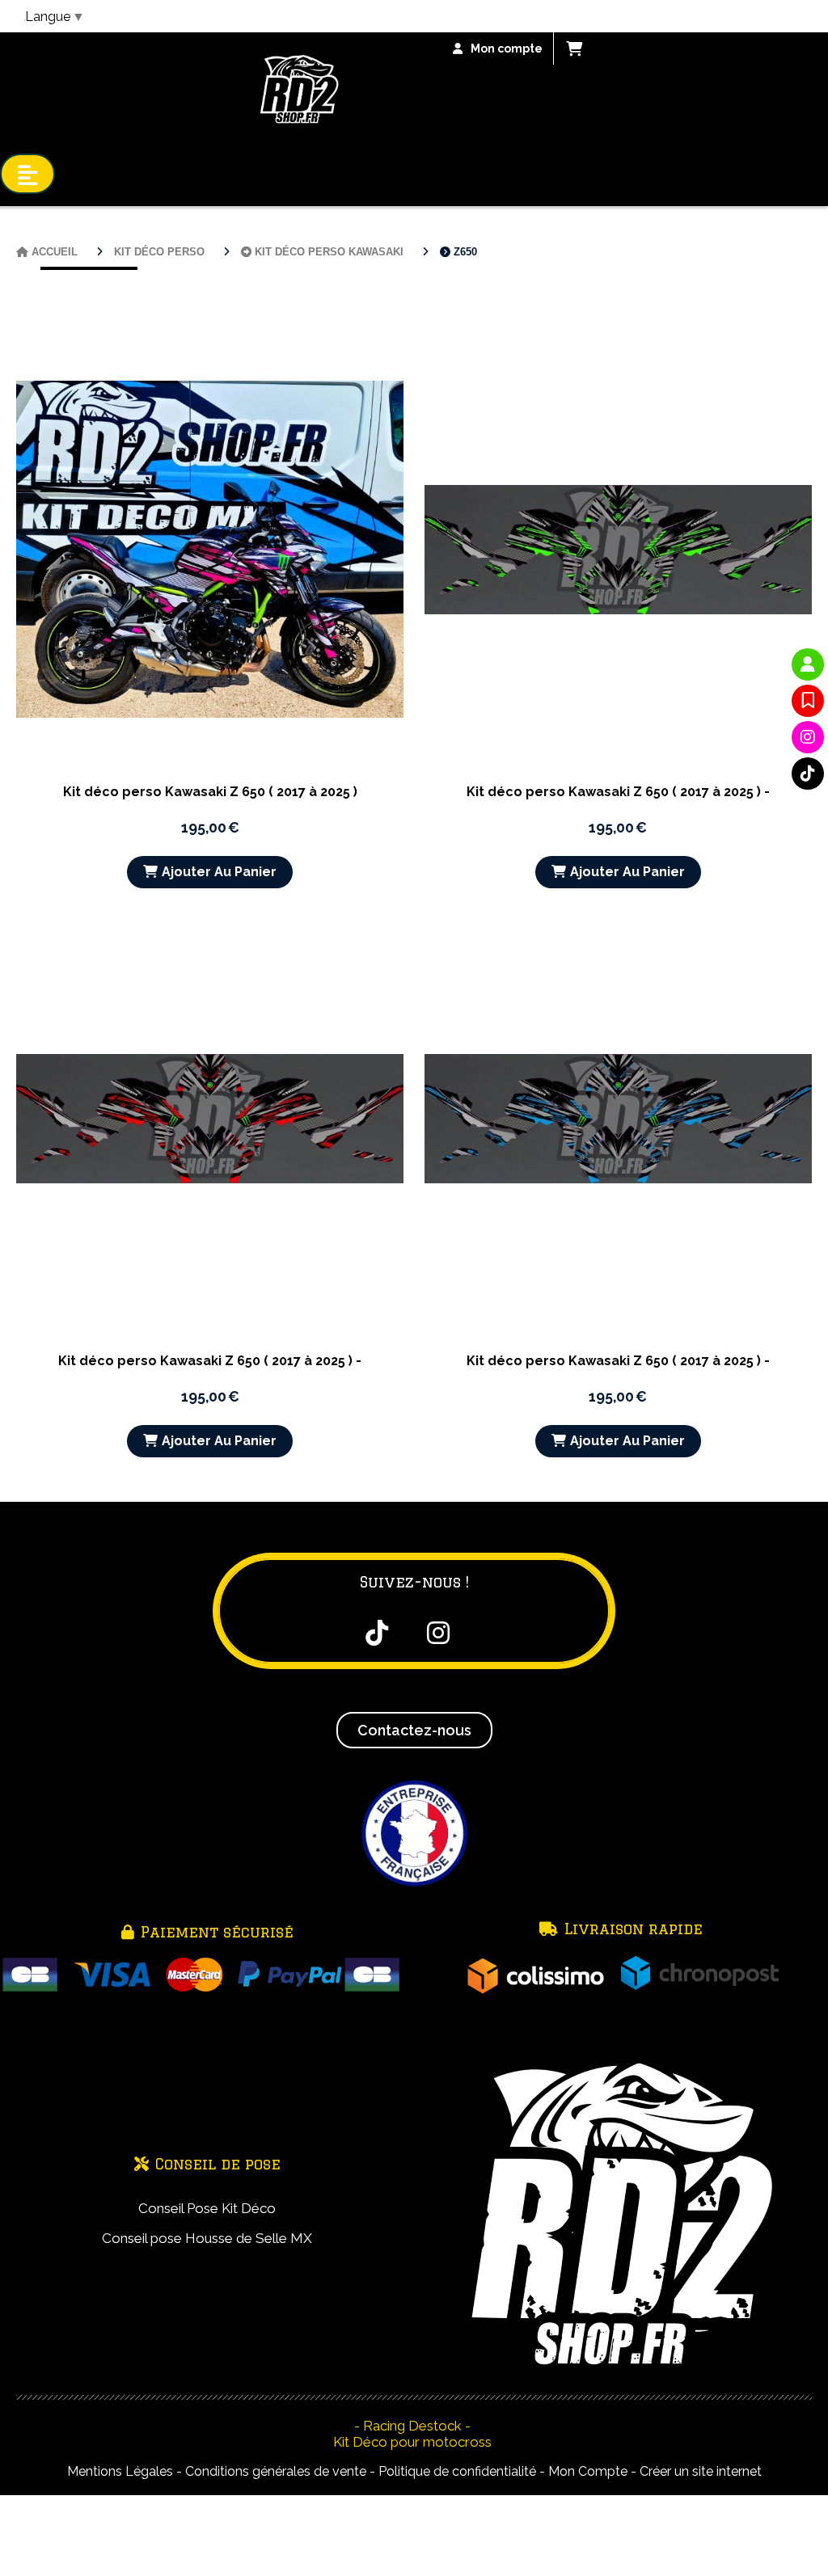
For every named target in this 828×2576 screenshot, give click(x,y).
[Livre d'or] (808, 701)
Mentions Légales (120, 2471)
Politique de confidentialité (457, 2471)
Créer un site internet (701, 2471)
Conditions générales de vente (276, 2471)
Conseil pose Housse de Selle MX (207, 2238)
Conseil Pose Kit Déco (207, 2208)
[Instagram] (808, 737)
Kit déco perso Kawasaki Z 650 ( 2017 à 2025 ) (210, 792)
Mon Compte (588, 2471)
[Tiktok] (808, 774)
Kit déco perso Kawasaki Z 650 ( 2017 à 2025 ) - (618, 792)
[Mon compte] (808, 664)
